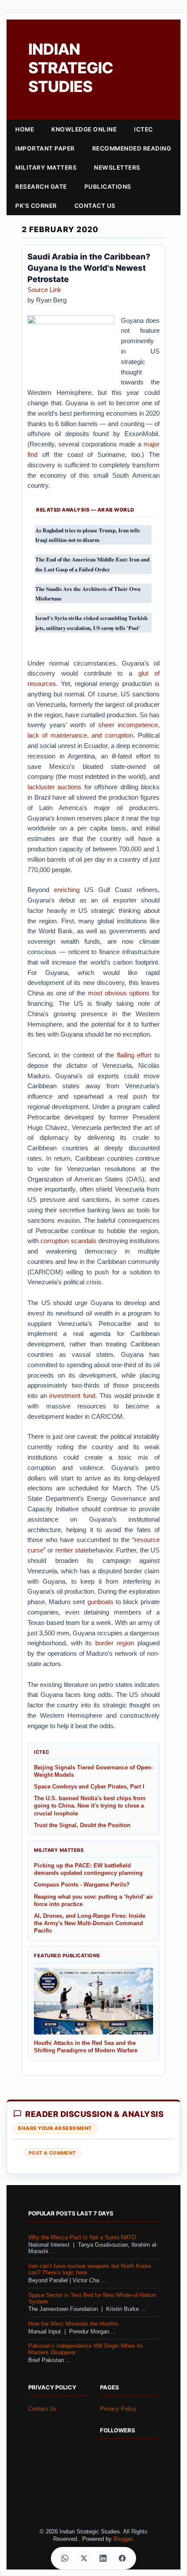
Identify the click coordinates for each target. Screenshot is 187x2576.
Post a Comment (52, 2153)
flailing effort (134, 1055)
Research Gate (41, 187)
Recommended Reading (132, 148)
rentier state (72, 1550)
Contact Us (95, 206)
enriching (67, 890)
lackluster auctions (54, 787)
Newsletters (117, 167)
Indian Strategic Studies (71, 68)
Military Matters (46, 167)
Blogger (123, 2539)
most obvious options (119, 993)
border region (115, 1643)
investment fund (72, 1396)
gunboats (100, 1602)
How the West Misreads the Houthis (73, 2324)
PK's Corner (36, 206)
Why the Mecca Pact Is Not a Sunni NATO (82, 2238)
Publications (108, 187)
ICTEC (144, 129)
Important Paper (45, 148)
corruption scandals (68, 1241)
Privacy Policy (118, 2409)
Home (25, 129)
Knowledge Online (84, 129)
